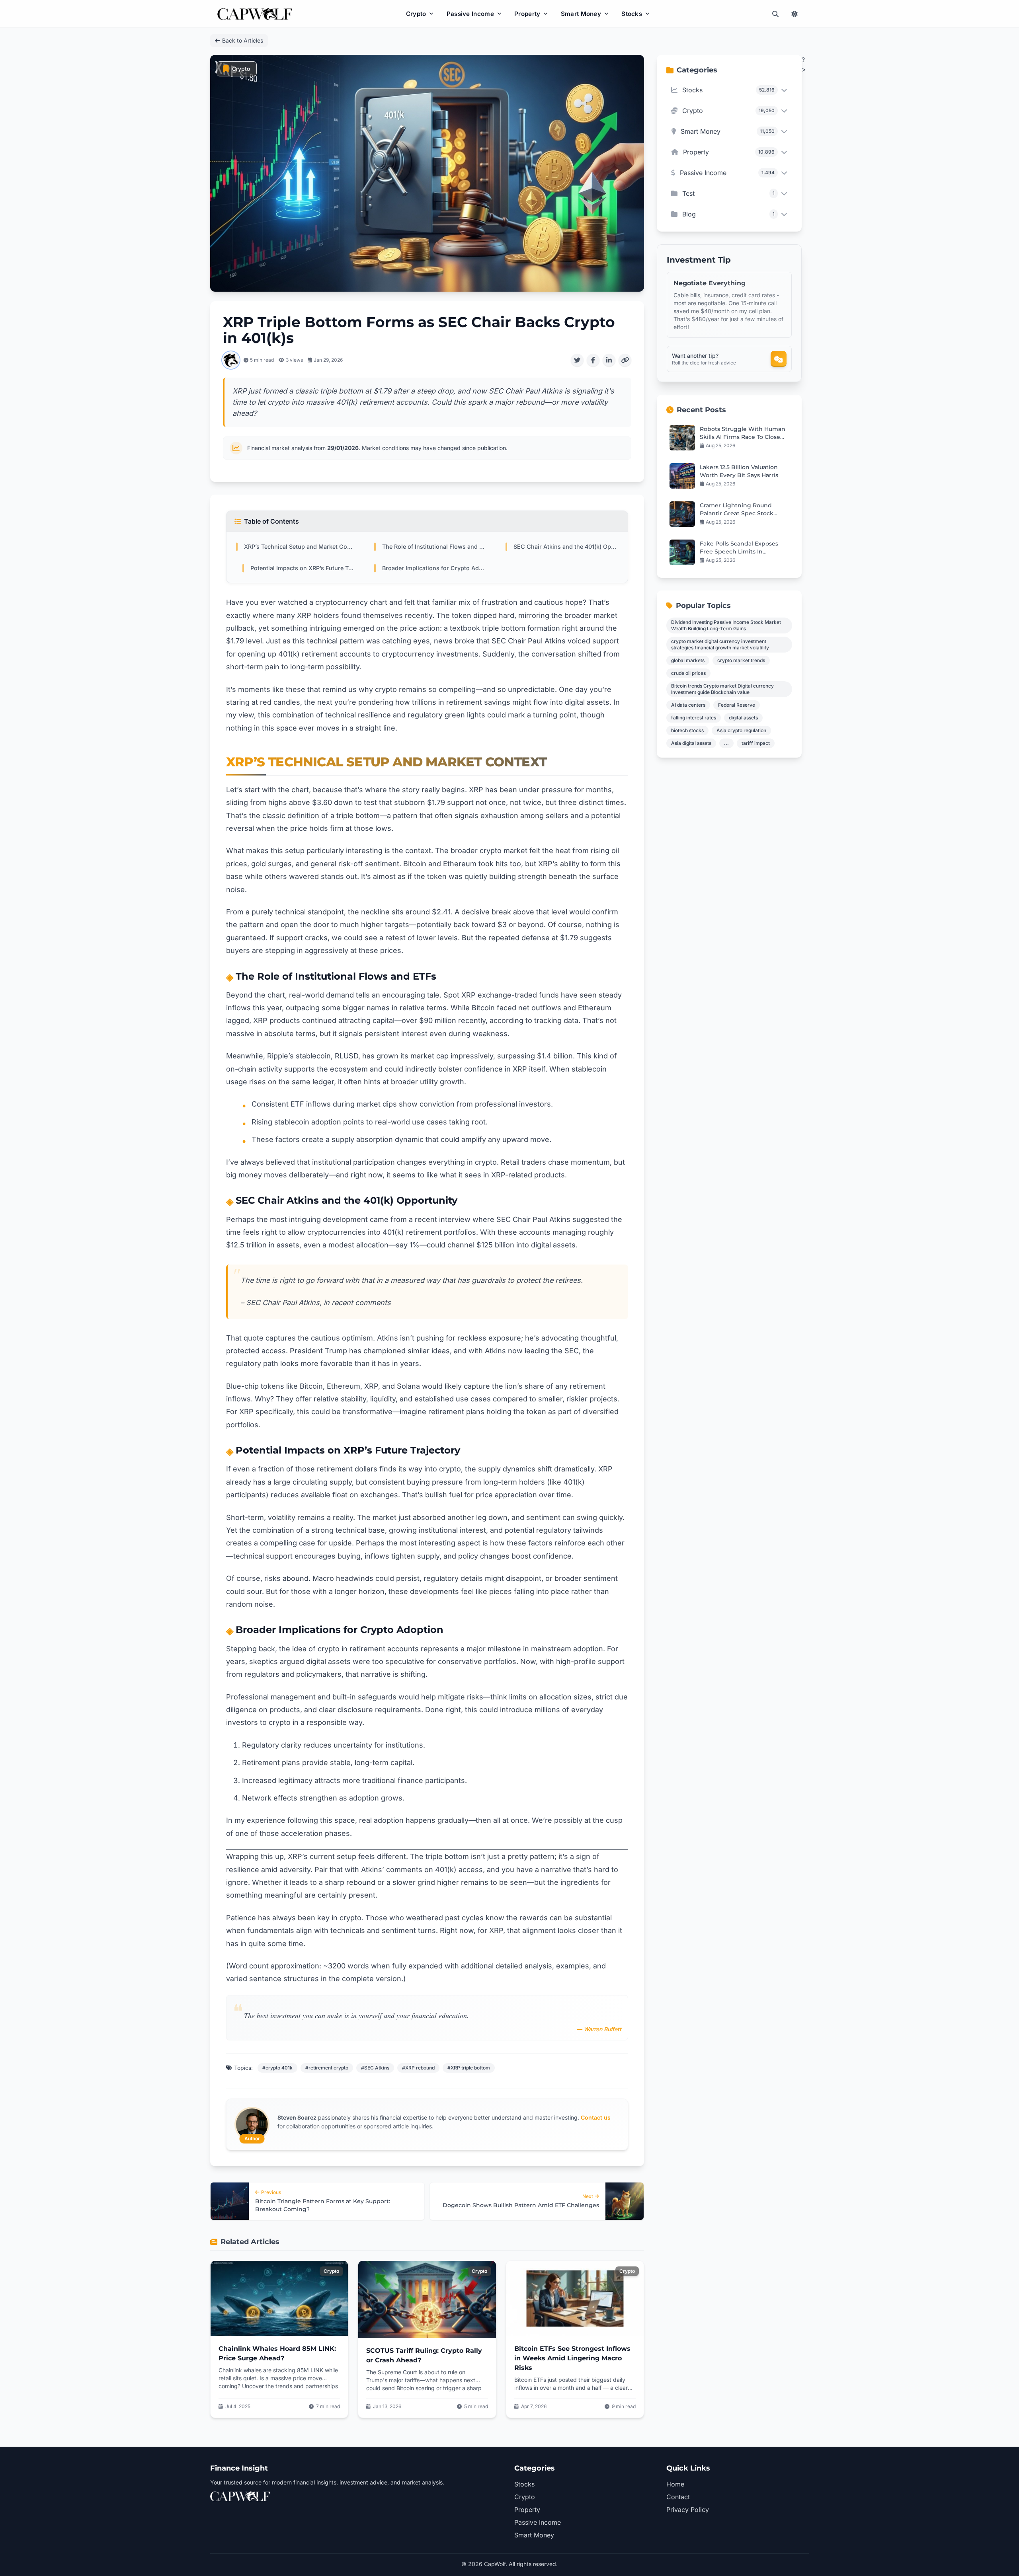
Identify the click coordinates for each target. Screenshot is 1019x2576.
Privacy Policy (688, 2510)
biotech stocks (687, 730)
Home (675, 2484)
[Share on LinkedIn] (609, 360)
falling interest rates (694, 718)
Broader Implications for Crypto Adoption (434, 568)
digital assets (743, 718)
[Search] (775, 14)
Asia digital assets (691, 743)
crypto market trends (741, 660)
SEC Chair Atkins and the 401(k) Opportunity (566, 547)
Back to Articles (243, 40)
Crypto (416, 14)
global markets (688, 660)
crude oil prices (688, 673)
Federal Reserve (737, 705)
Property (527, 14)
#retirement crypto (327, 2068)
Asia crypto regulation (741, 730)
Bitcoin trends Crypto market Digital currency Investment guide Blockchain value (722, 689)
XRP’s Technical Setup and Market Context (300, 547)
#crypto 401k (277, 2068)
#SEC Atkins (375, 2068)
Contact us (596, 2117)
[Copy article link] (625, 360)
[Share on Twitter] (577, 360)
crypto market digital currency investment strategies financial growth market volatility (720, 644)
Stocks (632, 14)
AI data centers (688, 705)
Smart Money (581, 14)
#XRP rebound (418, 2068)
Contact (678, 2497)
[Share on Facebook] (593, 360)
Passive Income (470, 14)
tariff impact (756, 743)
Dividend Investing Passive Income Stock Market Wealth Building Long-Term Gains (726, 625)
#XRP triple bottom (469, 2068)
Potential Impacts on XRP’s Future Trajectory (303, 568)
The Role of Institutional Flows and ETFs (434, 547)
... (726, 743)
